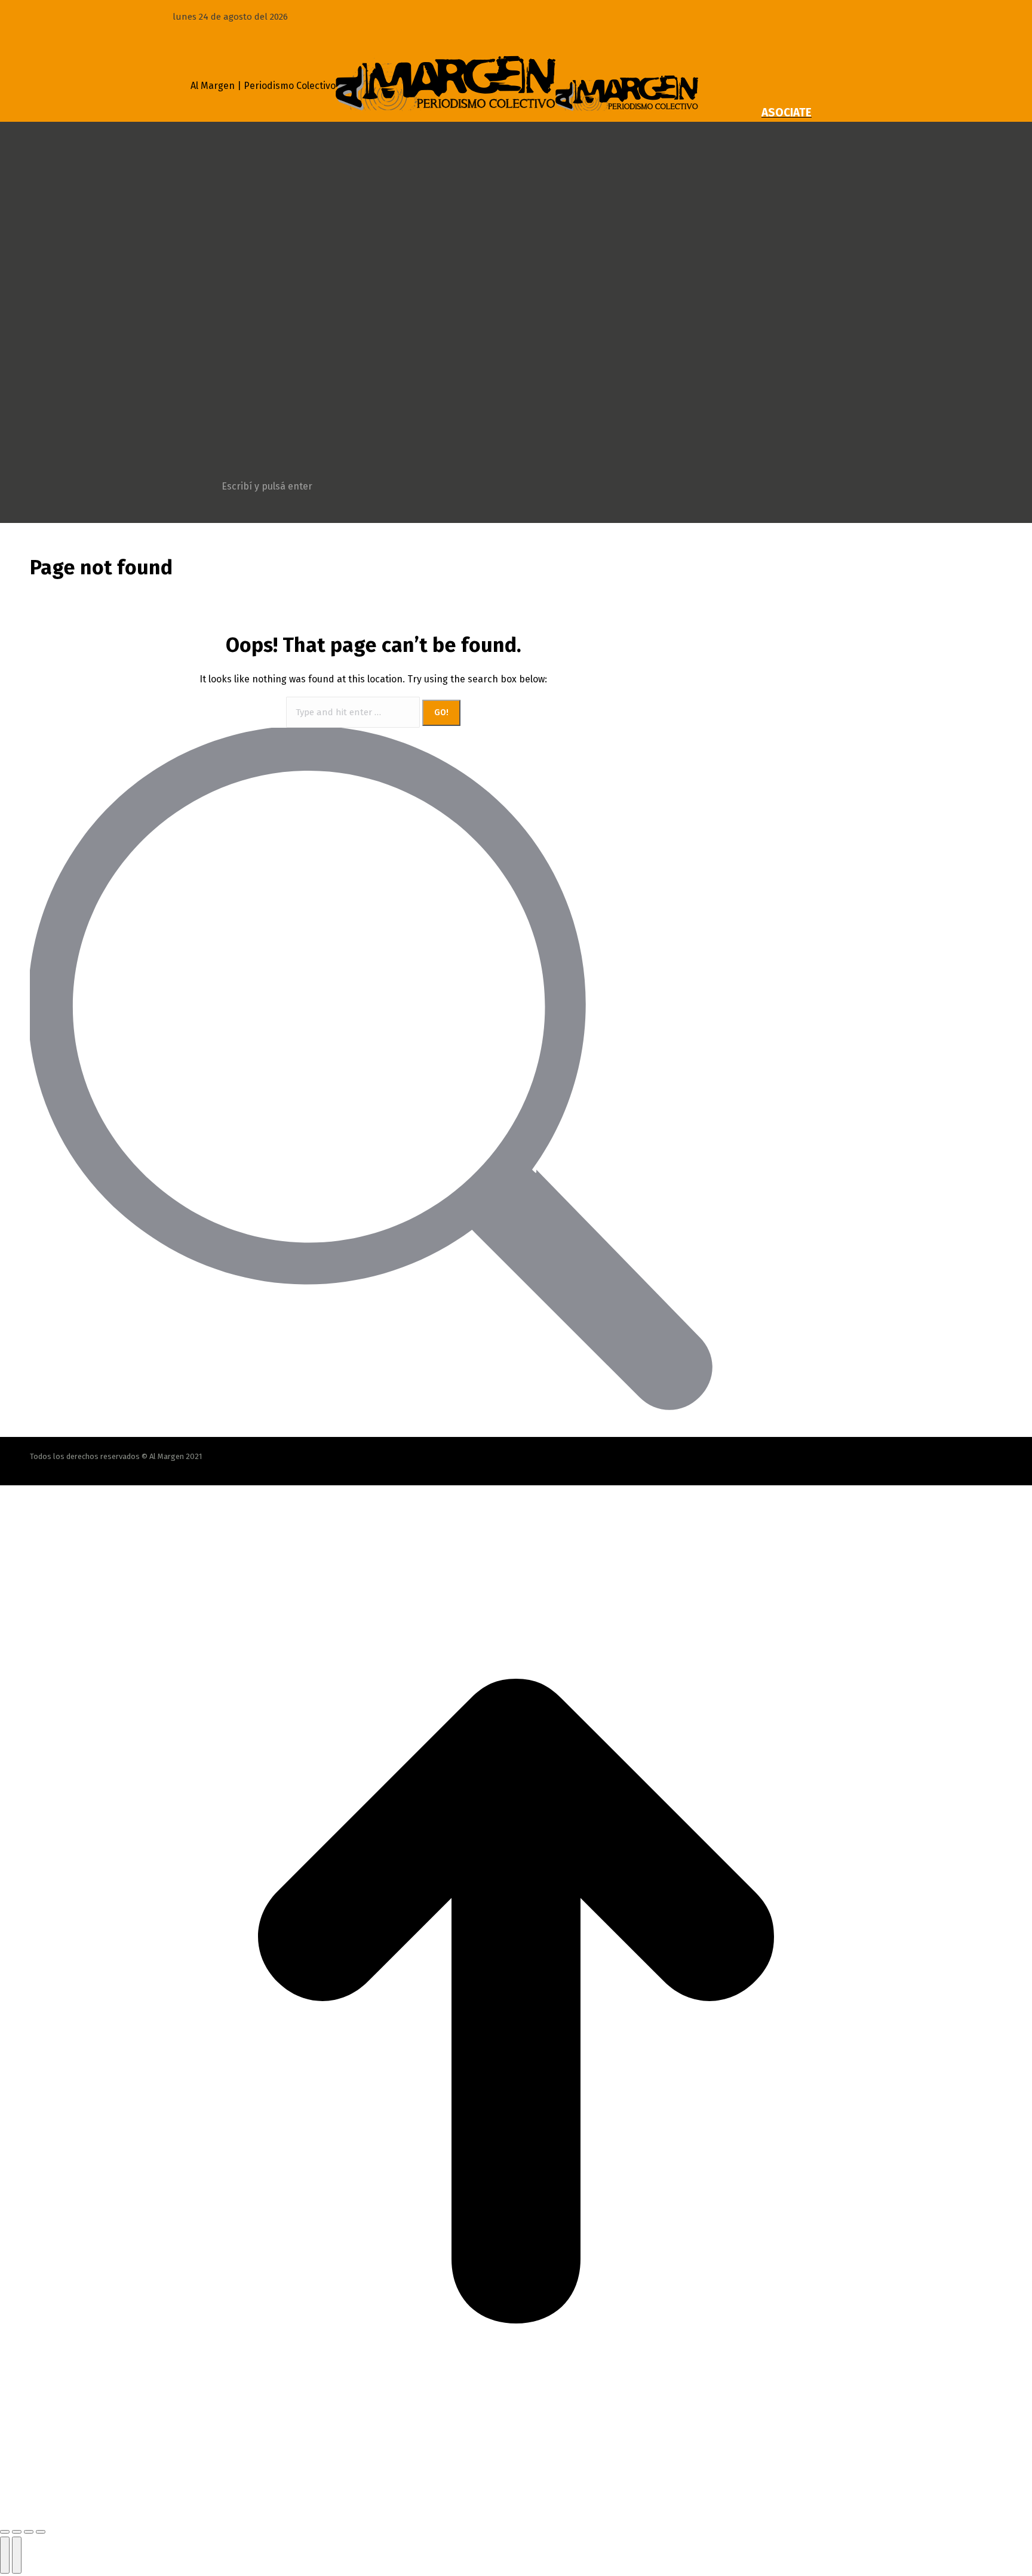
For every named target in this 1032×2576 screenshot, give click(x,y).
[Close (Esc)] (5, 2532)
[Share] (17, 2532)
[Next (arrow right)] (17, 2555)
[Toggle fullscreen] (29, 2532)
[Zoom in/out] (41, 2532)
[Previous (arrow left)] (5, 2555)
